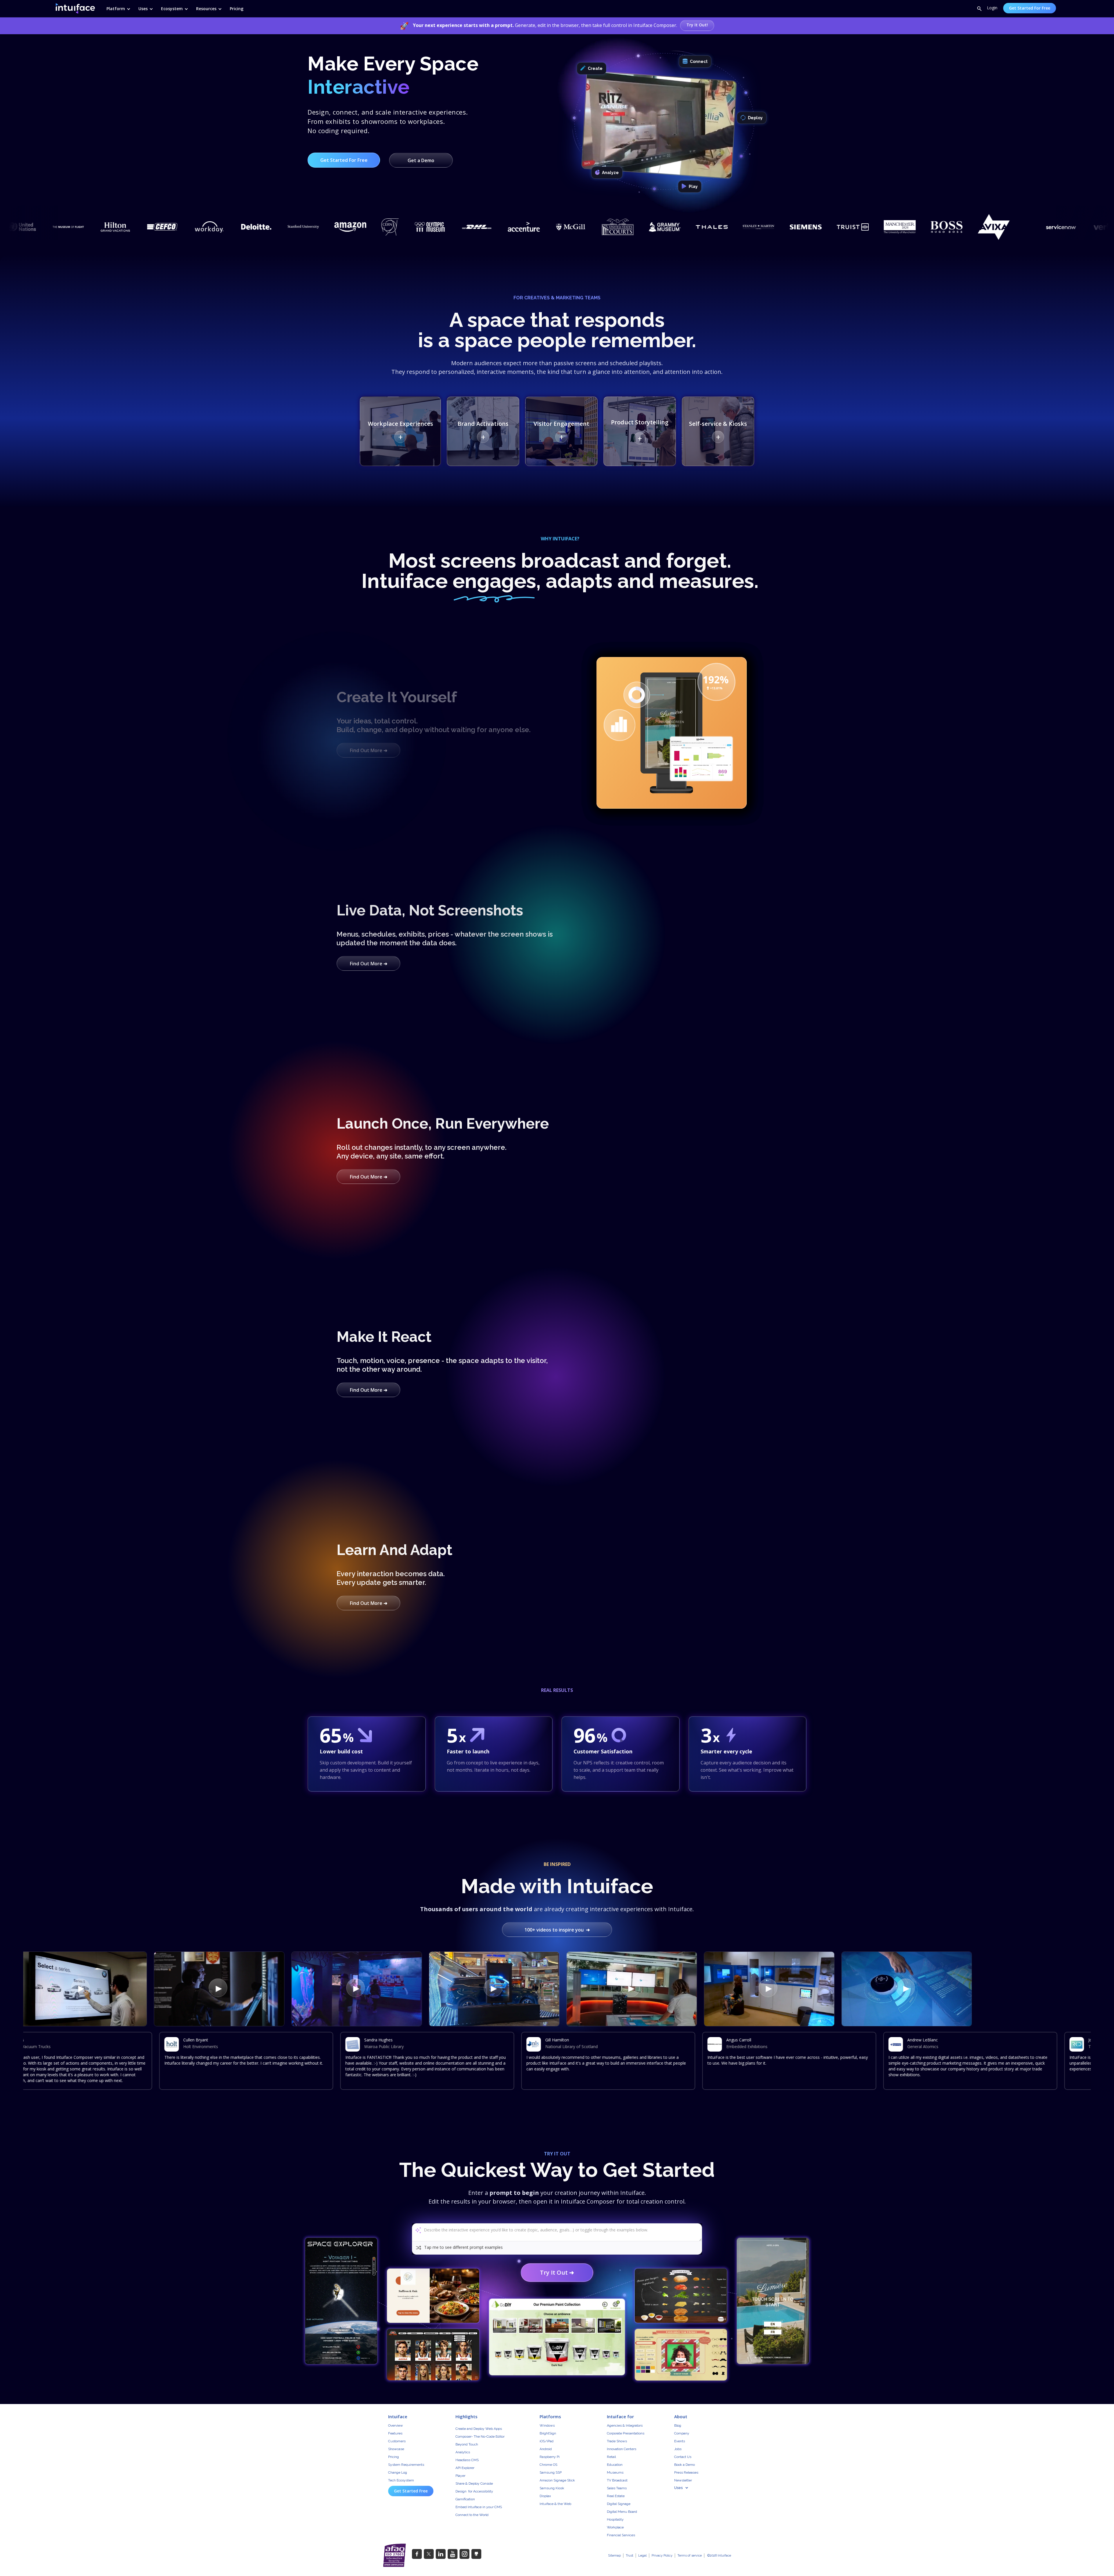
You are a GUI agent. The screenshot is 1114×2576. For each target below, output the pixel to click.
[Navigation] (78, 8)
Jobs (678, 2449)
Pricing (394, 2457)
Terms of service (690, 2556)
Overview (396, 2425)
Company (682, 2433)
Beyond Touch (467, 2444)
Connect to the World (472, 2515)
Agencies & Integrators (625, 2425)
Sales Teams (617, 2488)
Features (395, 2433)
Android (546, 2449)
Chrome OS (548, 2465)
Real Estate (616, 2496)
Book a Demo (685, 2465)
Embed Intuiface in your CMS (479, 2507)
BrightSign (548, 2433)
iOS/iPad (547, 2441)
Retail (611, 2457)
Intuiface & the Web (555, 2504)
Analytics (463, 2452)
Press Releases (686, 2472)
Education (615, 2465)
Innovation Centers (622, 2449)
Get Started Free (411, 2491)
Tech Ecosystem (401, 2480)
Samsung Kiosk (552, 2488)
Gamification (465, 2499)
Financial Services (621, 2535)
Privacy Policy (662, 2556)
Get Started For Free (1030, 8)
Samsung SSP (551, 2472)
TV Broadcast (617, 2480)
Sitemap (614, 2556)
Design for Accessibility (474, 2491)
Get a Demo (421, 160)
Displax (545, 2496)
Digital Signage (619, 2504)
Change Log (398, 2472)
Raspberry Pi (550, 2457)
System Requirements (406, 2465)
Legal (642, 2556)
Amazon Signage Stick (557, 2480)
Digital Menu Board (622, 2512)
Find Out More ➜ (369, 750)
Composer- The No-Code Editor (480, 2436)
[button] (116, 8)
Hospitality (615, 2519)
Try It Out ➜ (557, 2272)
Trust (630, 2556)
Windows (547, 2425)
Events (680, 2441)
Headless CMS (467, 2460)
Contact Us (683, 2457)
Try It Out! (697, 25)
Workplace (615, 2527)
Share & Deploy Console (474, 2483)
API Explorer (465, 2468)
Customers (397, 2441)
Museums (615, 2472)
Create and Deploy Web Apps (479, 2429)
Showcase (396, 2449)
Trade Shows (617, 2441)
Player (460, 2476)
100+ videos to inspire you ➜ (557, 1930)
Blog (678, 2425)
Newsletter (683, 2480)
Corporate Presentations (626, 2433)
